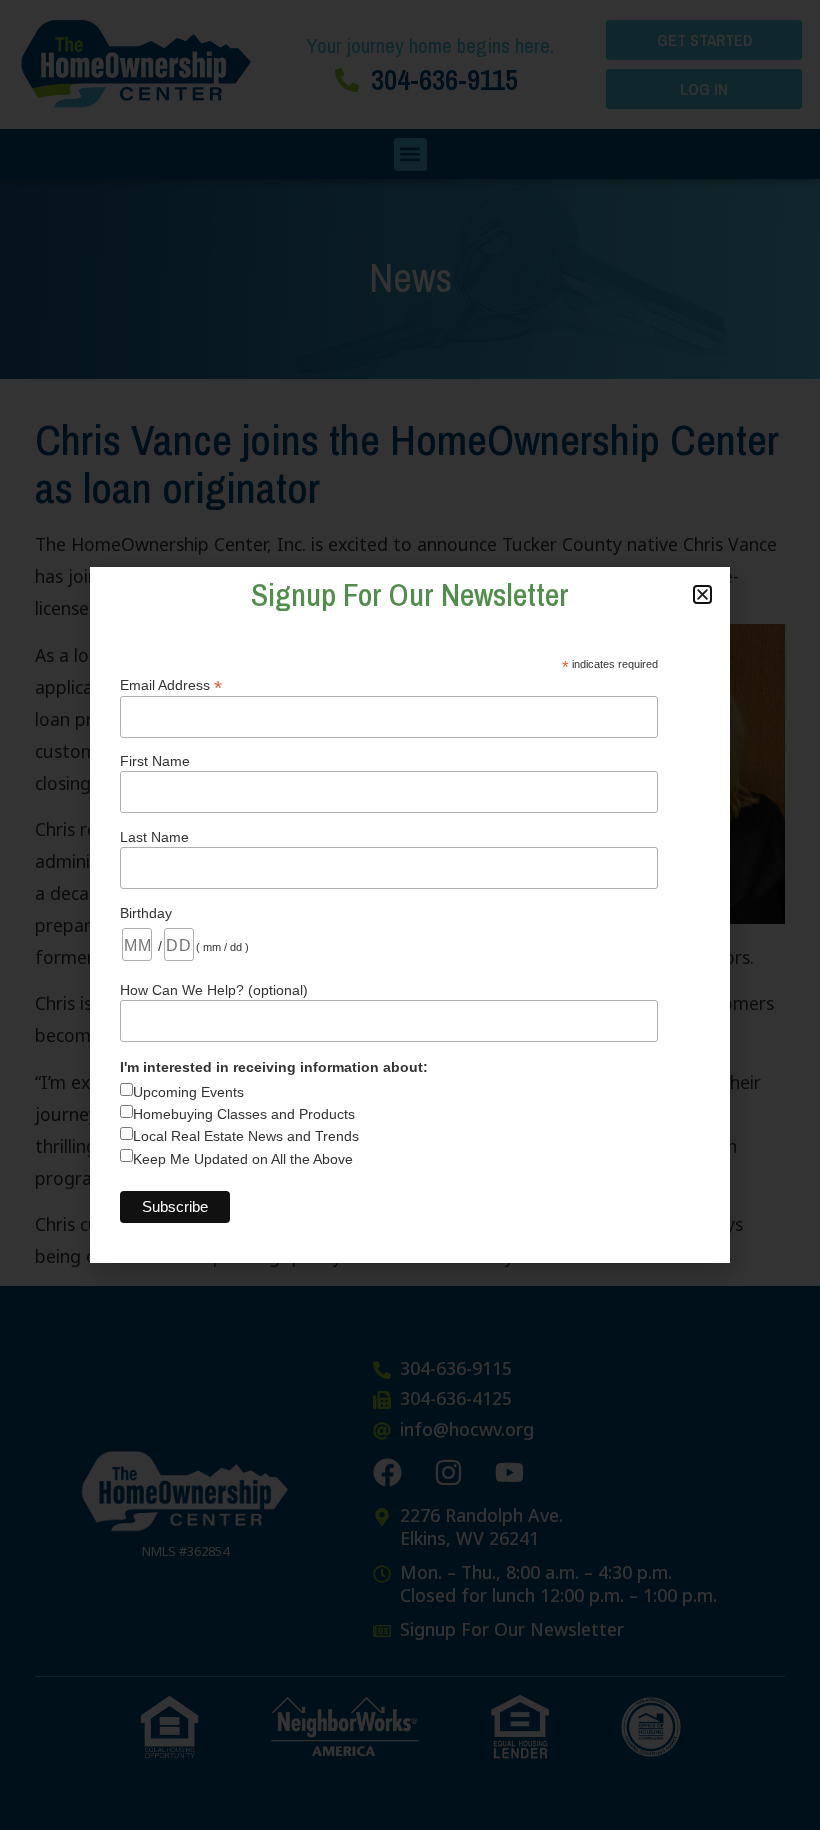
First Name (155, 761)
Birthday (146, 913)
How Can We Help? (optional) (214, 990)
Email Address (171, 684)
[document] (410, 915)
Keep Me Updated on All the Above (243, 1159)
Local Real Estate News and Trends (246, 1136)
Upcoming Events (188, 1092)
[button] (702, 594)
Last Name (154, 837)
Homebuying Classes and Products (244, 1114)
